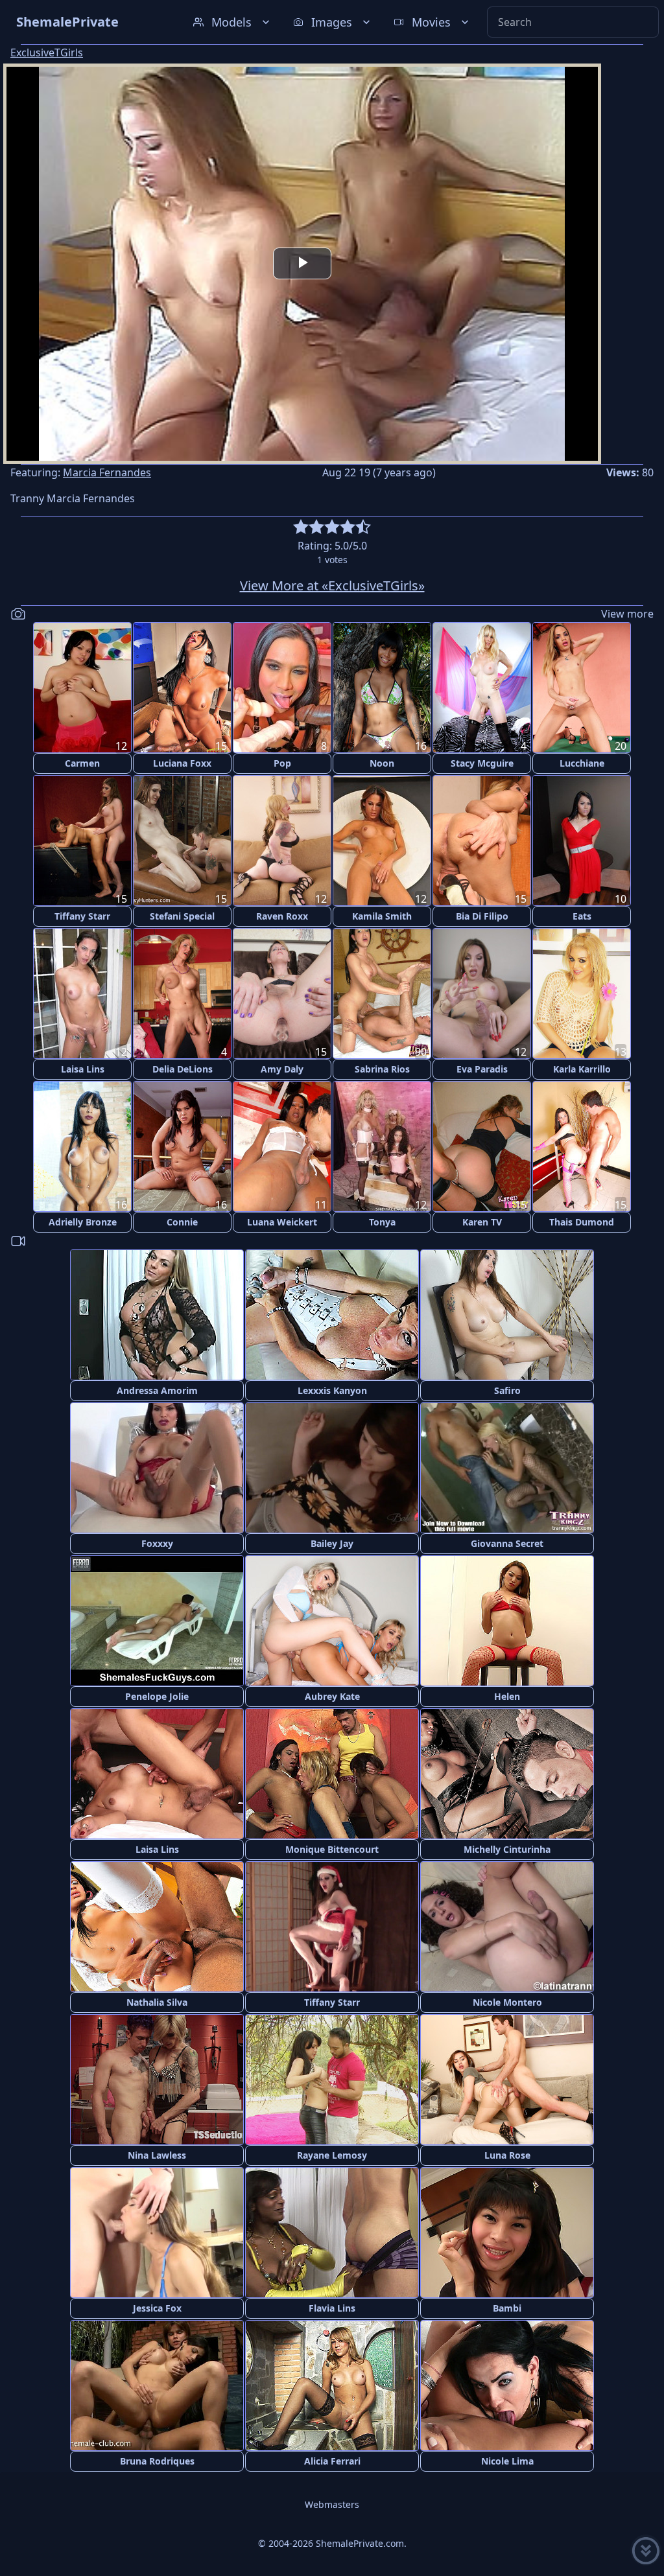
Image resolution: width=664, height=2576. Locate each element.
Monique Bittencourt (332, 1849)
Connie (182, 1222)
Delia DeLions (183, 1069)
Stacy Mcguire (482, 763)
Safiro (507, 1390)
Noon (382, 763)
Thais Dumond (582, 1222)
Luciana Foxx (182, 763)
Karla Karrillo (582, 1069)
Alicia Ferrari (332, 2461)
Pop (282, 763)
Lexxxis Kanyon (332, 1390)
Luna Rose (507, 2155)
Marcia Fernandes (107, 472)
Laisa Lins (83, 1069)
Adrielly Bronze (83, 1222)
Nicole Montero (507, 2002)
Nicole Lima (507, 2461)
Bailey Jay (332, 1543)
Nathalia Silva (157, 2002)
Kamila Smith (382, 916)
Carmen (82, 763)
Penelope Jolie (157, 1696)
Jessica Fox (157, 2308)
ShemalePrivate (67, 22)
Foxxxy (157, 1543)
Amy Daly (282, 1069)
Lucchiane (582, 763)
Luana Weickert (282, 1222)
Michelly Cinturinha (507, 1849)
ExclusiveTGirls (47, 52)
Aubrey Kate (332, 1696)
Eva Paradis (482, 1069)
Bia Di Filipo (482, 916)
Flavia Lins (332, 2308)
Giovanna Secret (507, 1543)
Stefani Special (182, 916)
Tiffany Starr (82, 916)
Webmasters (332, 2504)
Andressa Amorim (157, 1390)
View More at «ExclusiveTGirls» (332, 586)
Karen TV (482, 1222)
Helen (507, 1696)
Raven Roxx (282, 916)
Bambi (507, 2308)
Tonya (382, 1222)
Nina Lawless (157, 2155)
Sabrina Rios (382, 1069)
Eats (582, 916)
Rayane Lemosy (332, 2155)
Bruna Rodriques (157, 2461)
